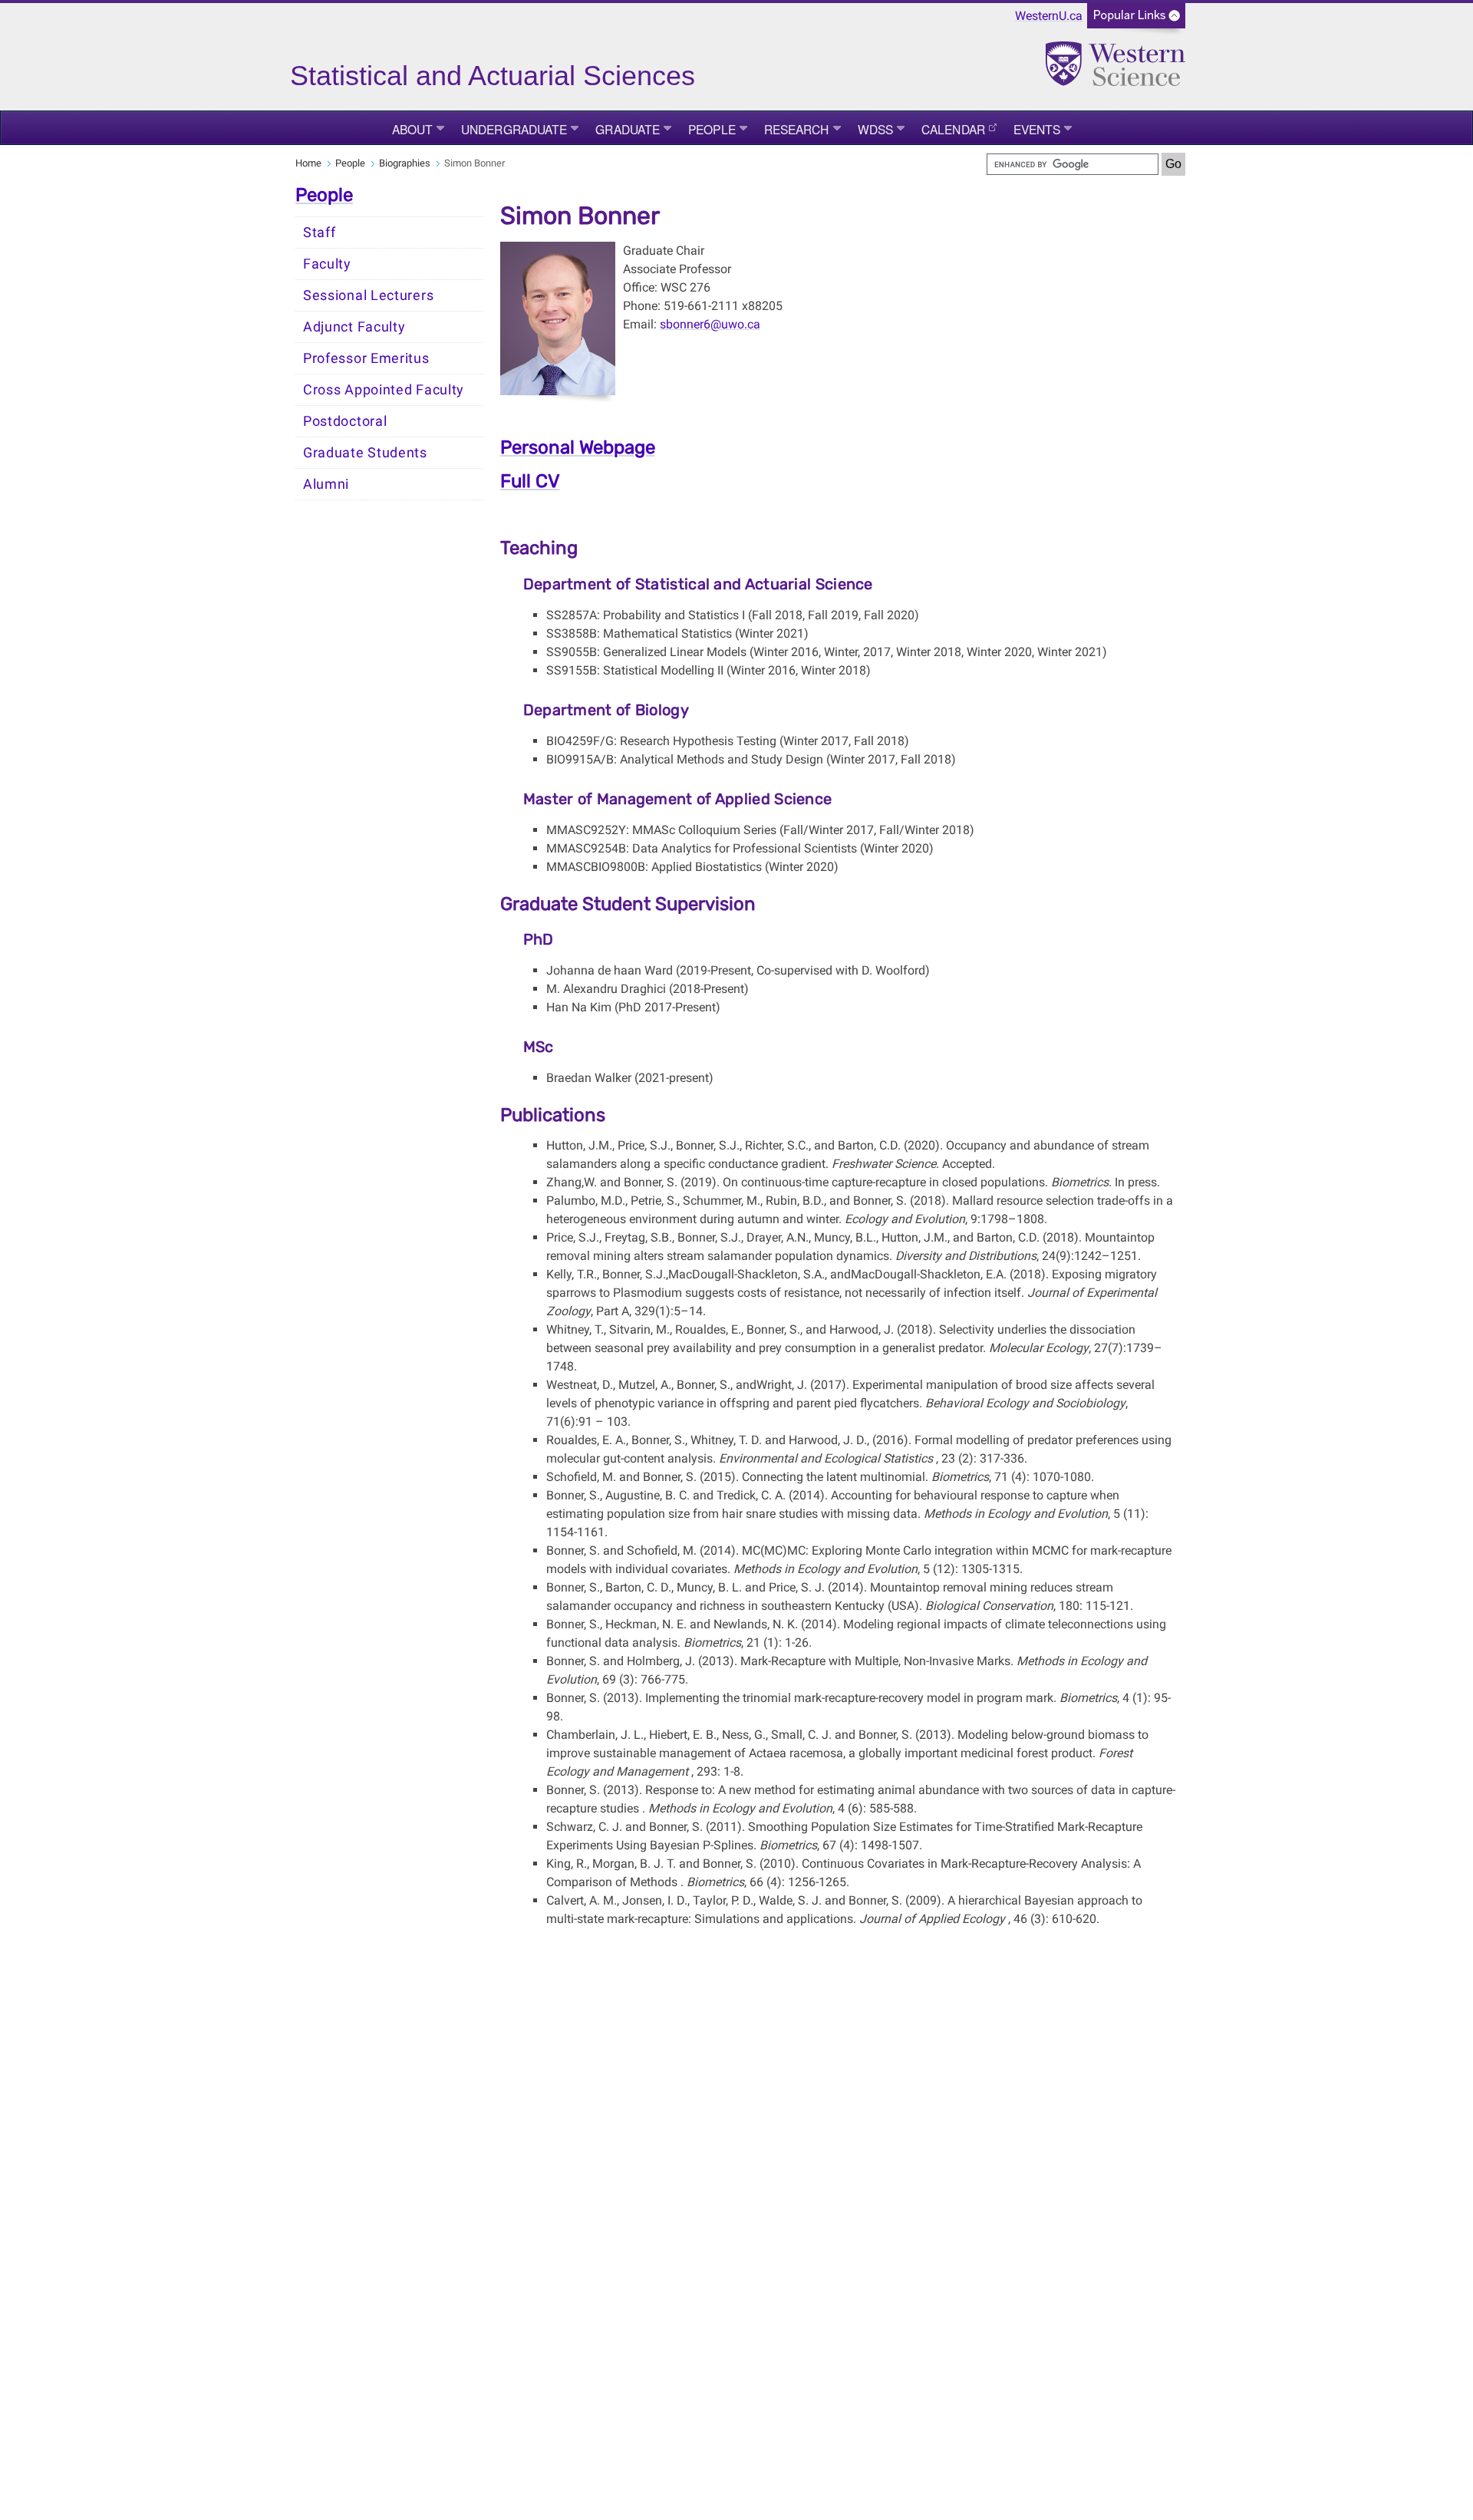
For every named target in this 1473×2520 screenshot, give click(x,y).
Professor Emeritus (366, 358)
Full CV (530, 481)
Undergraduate (514, 129)
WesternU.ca (1049, 16)
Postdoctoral (345, 421)
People (712, 129)
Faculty (327, 264)
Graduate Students (365, 453)
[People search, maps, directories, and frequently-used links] (1136, 20)
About (413, 129)
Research (797, 129)
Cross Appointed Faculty (384, 390)
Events (1037, 129)
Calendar (953, 129)
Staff (320, 233)
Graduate (628, 129)
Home (308, 163)
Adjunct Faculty (354, 327)
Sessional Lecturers (368, 295)
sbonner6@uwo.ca (710, 324)
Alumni (326, 484)
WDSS (875, 129)
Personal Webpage (578, 447)
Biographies (405, 163)
